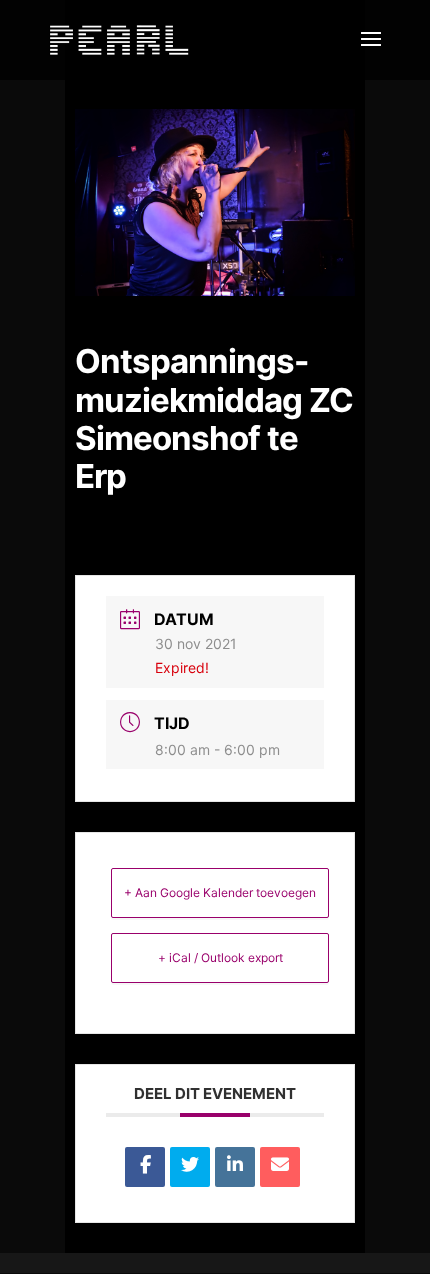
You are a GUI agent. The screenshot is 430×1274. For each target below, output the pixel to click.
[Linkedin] (235, 1167)
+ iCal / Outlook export (220, 957)
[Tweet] (190, 1167)
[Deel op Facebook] (145, 1167)
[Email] (280, 1167)
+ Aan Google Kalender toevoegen (220, 892)
